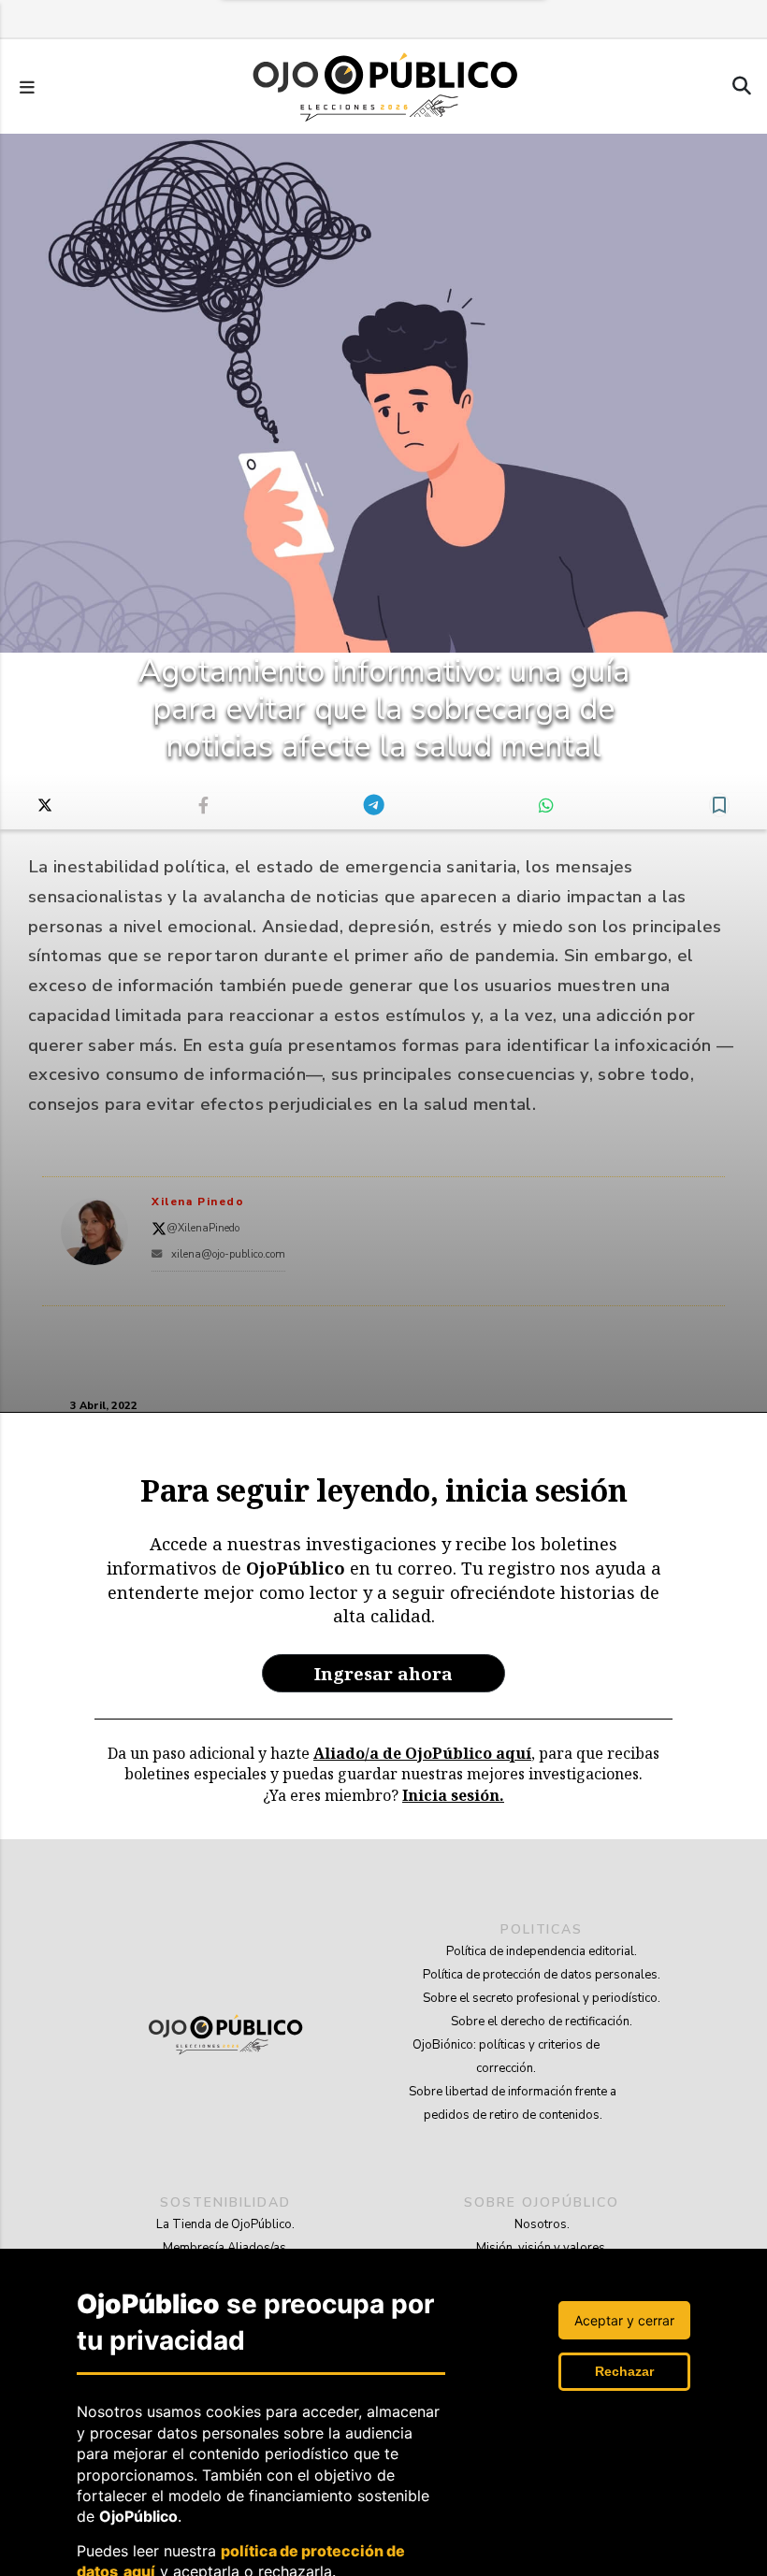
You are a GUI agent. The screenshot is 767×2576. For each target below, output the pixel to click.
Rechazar (624, 2371)
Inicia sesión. (453, 1795)
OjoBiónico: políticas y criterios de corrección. (506, 2057)
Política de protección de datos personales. (542, 1975)
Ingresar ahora (383, 1673)
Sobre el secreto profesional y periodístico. (542, 1998)
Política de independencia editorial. (542, 1951)
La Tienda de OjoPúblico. (225, 2224)
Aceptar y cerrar (624, 2320)
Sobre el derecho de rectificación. (542, 2022)
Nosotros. (542, 2224)
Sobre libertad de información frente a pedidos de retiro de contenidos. (513, 2103)
